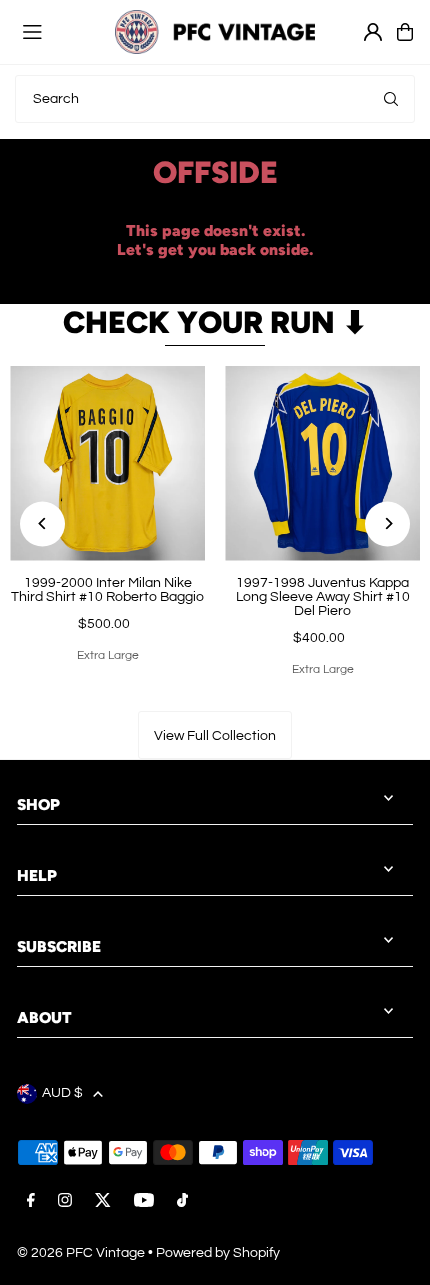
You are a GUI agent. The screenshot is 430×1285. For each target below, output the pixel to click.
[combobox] (215, 99)
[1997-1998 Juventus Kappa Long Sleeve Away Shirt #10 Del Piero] (322, 463)
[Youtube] (144, 1202)
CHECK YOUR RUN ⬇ (215, 322)
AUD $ (62, 1093)
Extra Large (108, 655)
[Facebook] (31, 1202)
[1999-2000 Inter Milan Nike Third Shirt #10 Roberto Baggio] (107, 463)
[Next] (387, 523)
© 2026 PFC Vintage (81, 1253)
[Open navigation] (59, 31)
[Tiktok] (182, 1202)
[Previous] (42, 523)
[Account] (373, 32)
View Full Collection (215, 736)
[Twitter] (103, 1202)
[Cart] (405, 32)
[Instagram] (65, 1202)
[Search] (391, 99)
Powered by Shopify (218, 1253)
